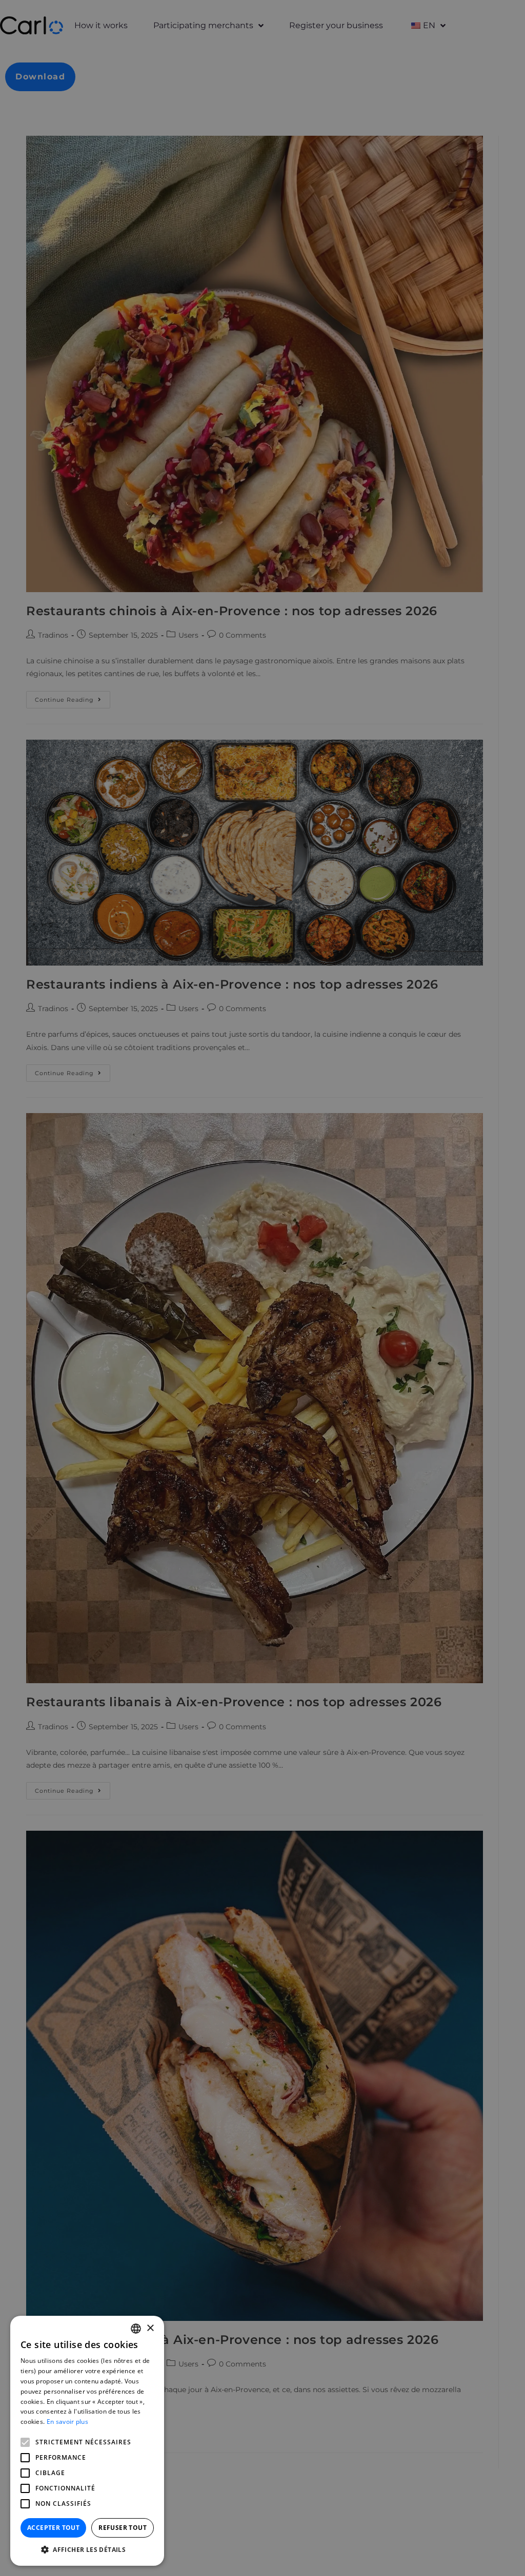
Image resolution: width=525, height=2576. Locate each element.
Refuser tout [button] (123, 2528)
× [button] (150, 2328)
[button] (87, 2550)
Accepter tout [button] (53, 2528)
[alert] (262, 1288)
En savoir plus (67, 2422)
